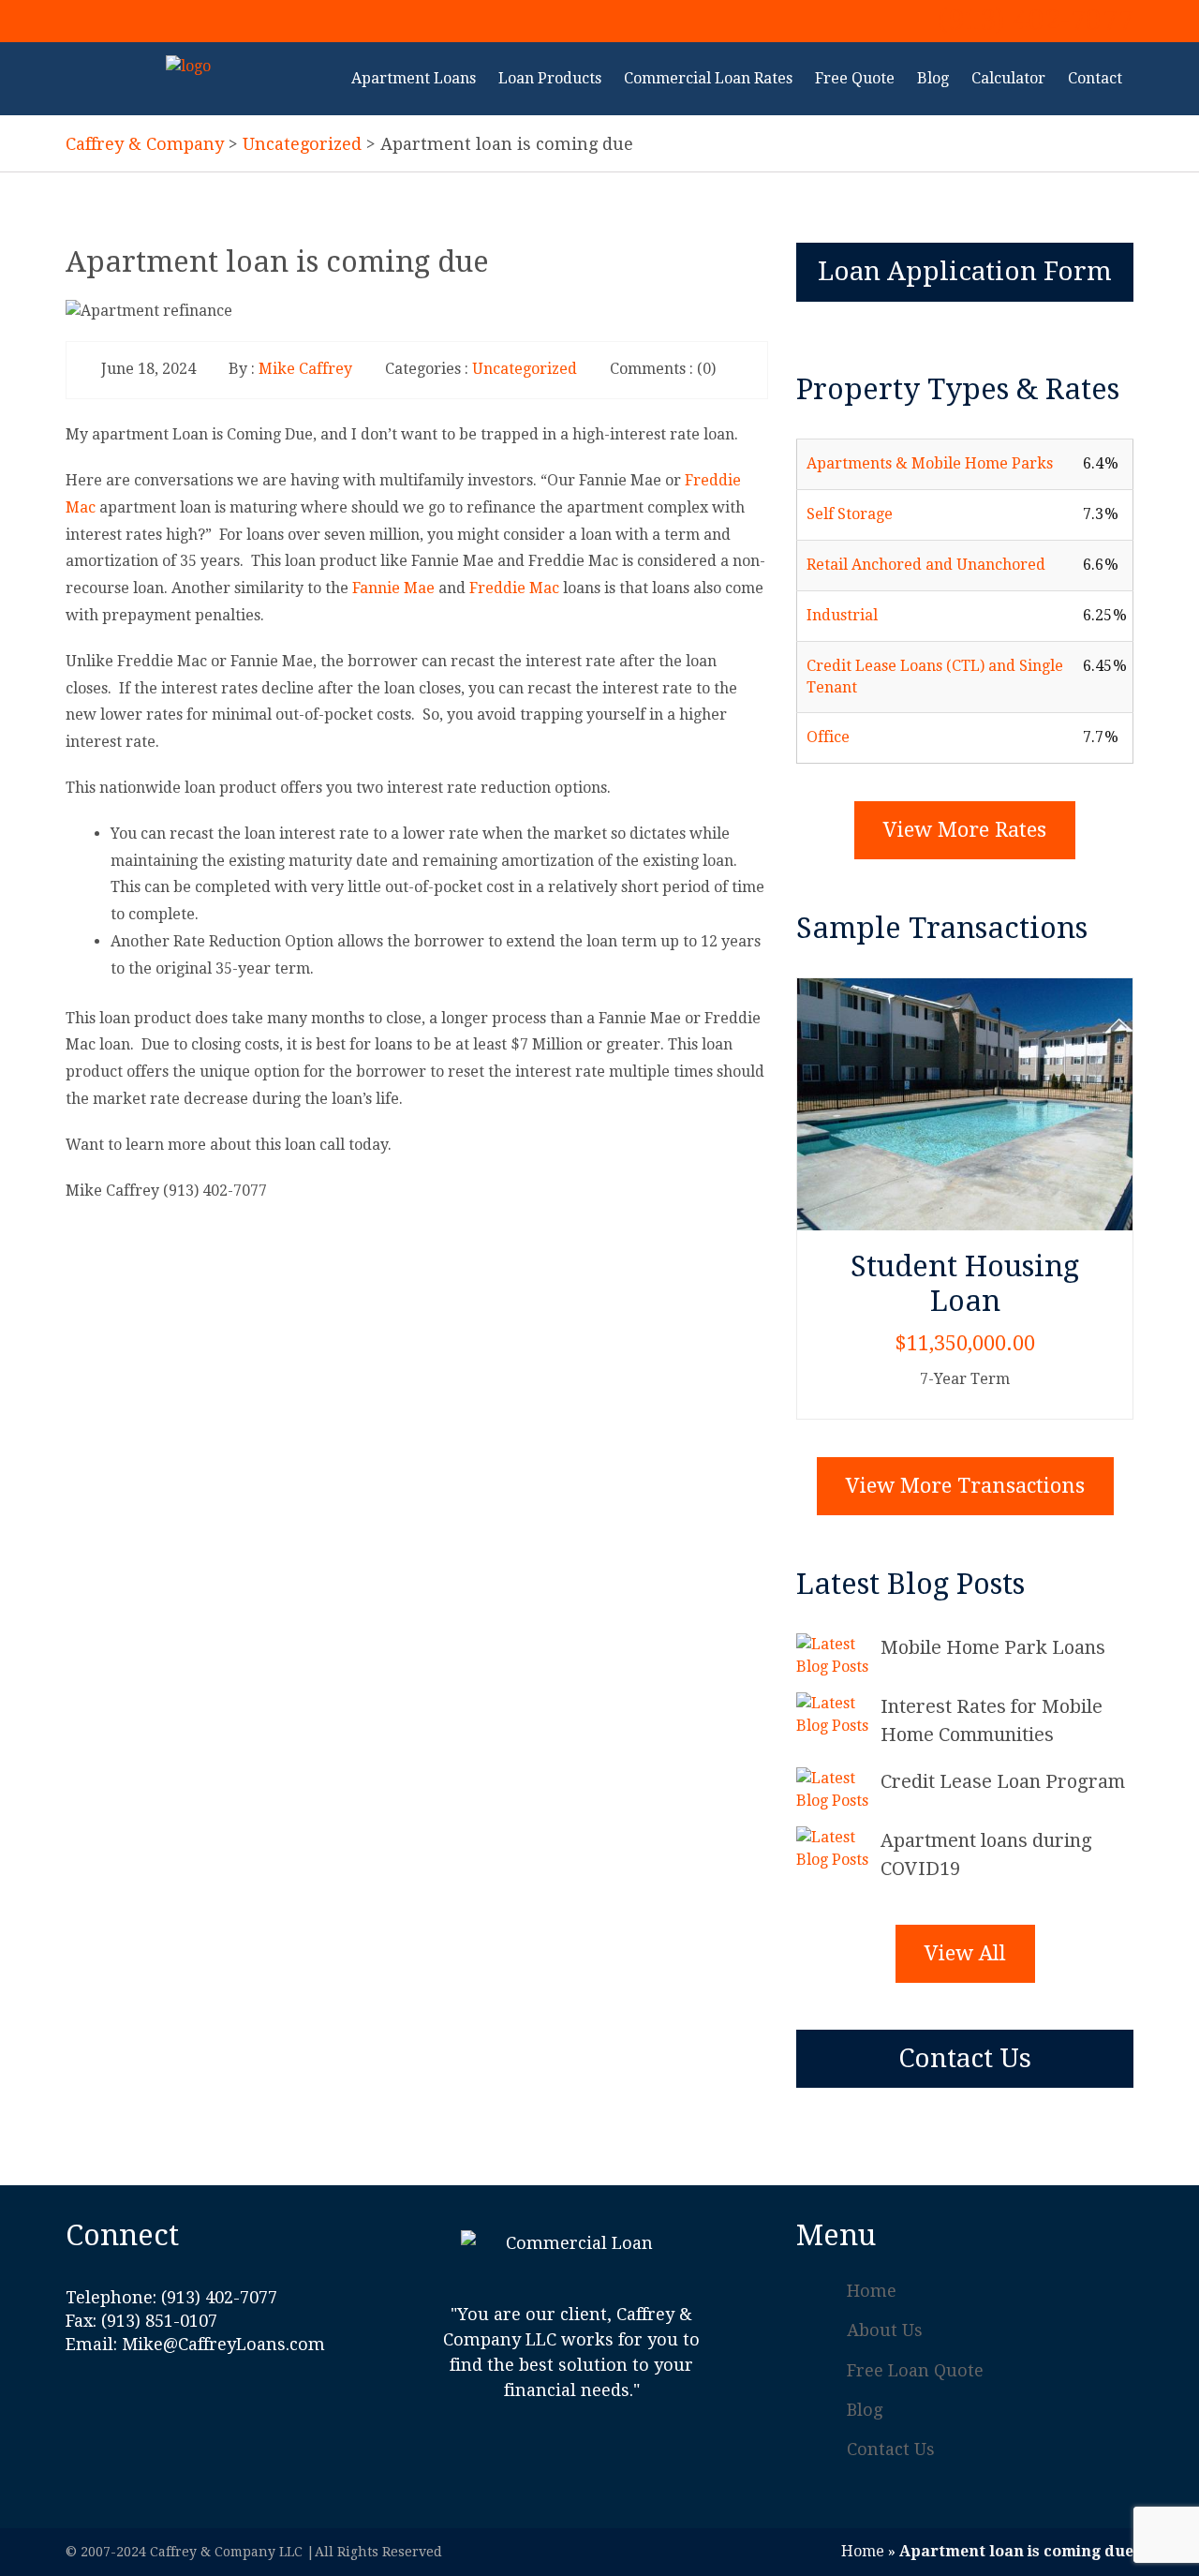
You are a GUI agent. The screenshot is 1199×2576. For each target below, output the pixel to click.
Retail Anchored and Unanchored (926, 565)
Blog (865, 2410)
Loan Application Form (965, 271)
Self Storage (850, 514)
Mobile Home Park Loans (993, 1647)
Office (828, 737)
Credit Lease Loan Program (1003, 1781)
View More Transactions (965, 1486)
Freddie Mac (514, 588)
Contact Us (965, 2058)
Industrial (842, 615)
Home (872, 2291)
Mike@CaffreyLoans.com (223, 2344)
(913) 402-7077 (1036, 20)
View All (965, 1953)
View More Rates (965, 830)
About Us (885, 2330)
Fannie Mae (393, 588)
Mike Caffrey (305, 369)
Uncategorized (525, 369)
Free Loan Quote (915, 2370)
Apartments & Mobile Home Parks (930, 463)
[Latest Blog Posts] (838, 1656)
